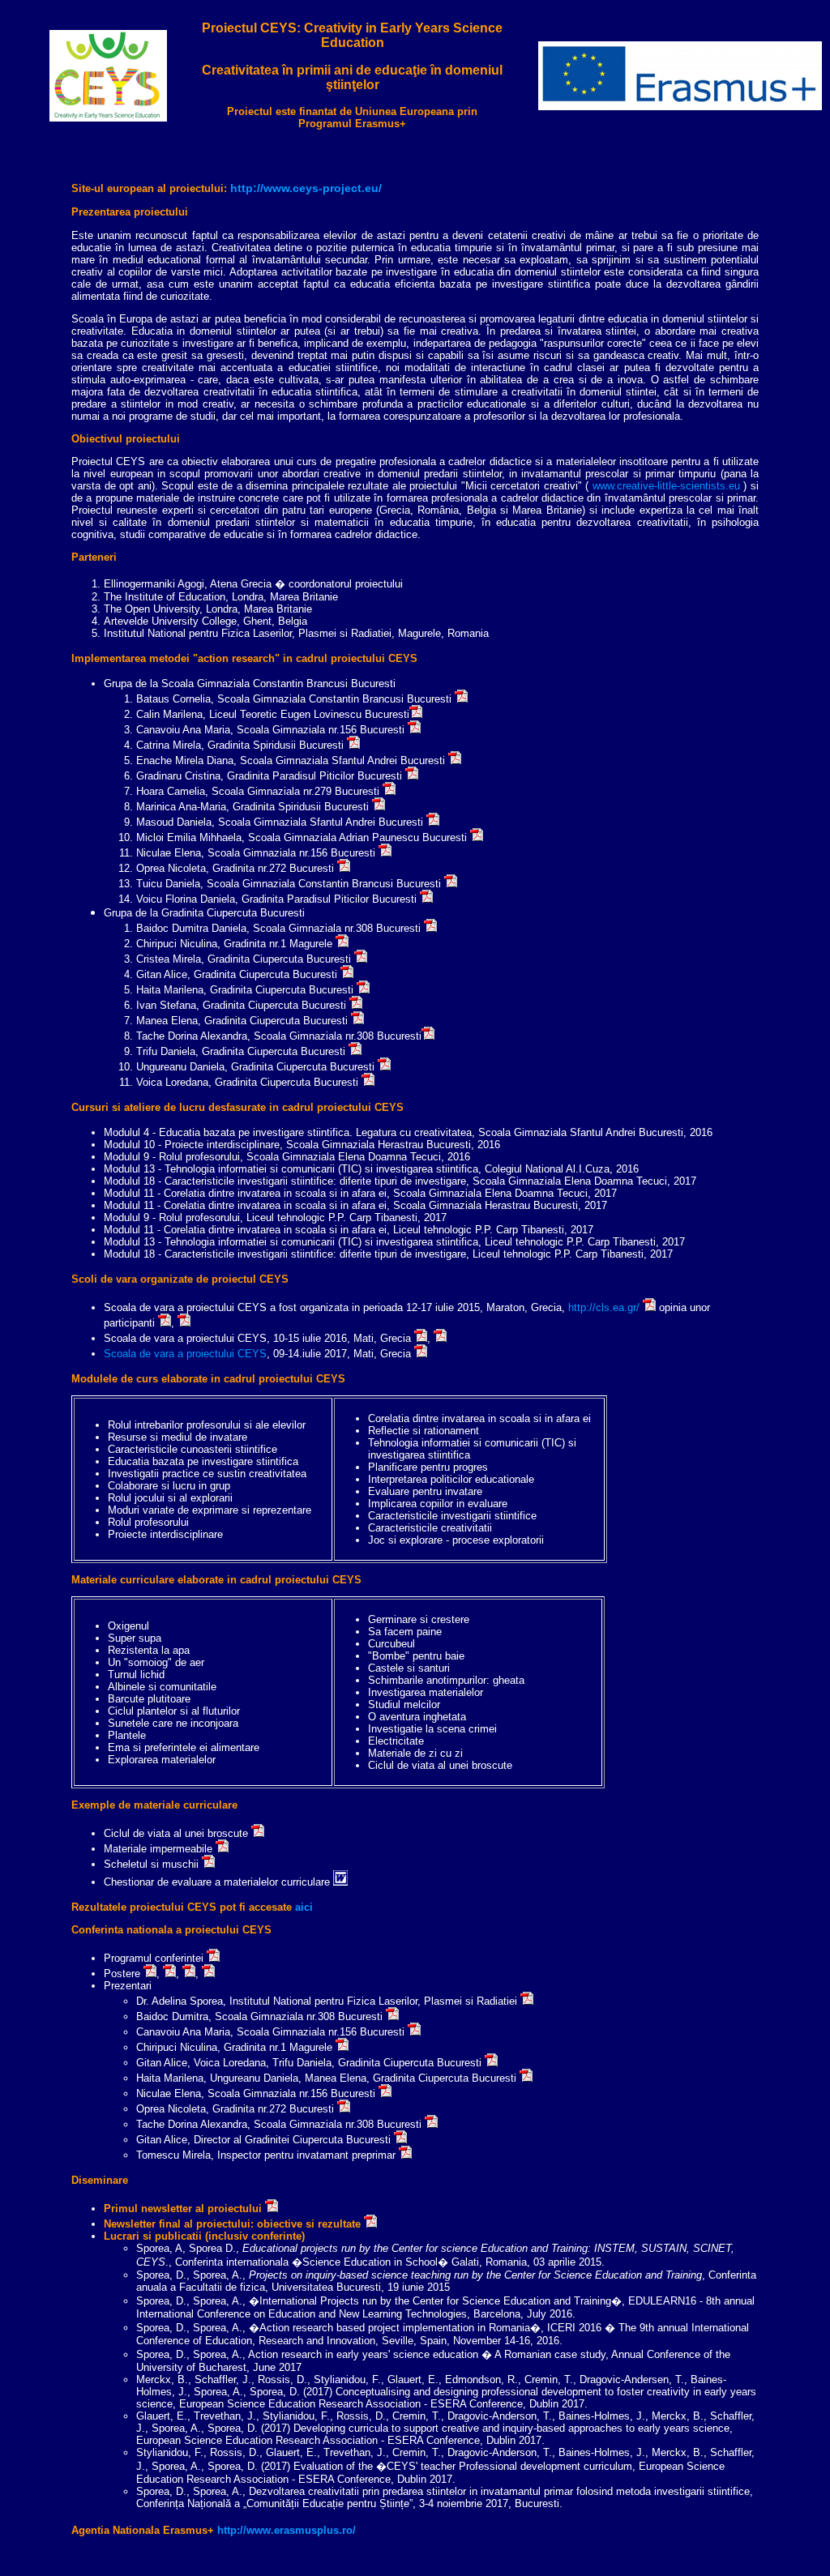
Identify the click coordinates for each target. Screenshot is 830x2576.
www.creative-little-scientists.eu (668, 486)
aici (304, 1907)
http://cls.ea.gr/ (604, 1307)
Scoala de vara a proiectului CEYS (185, 1354)
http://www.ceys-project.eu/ (306, 188)
